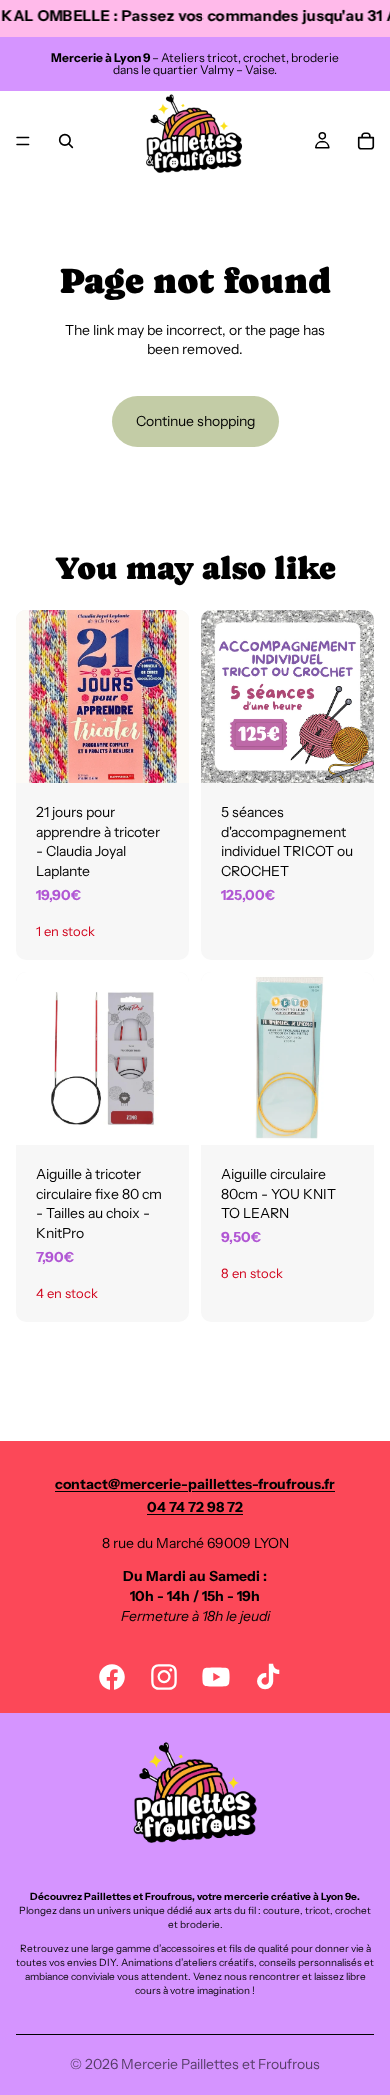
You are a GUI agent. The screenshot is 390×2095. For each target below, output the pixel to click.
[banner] (195, 18)
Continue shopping (195, 421)
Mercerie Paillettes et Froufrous (220, 2064)
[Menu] (23, 141)
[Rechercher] (66, 141)
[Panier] (366, 141)
